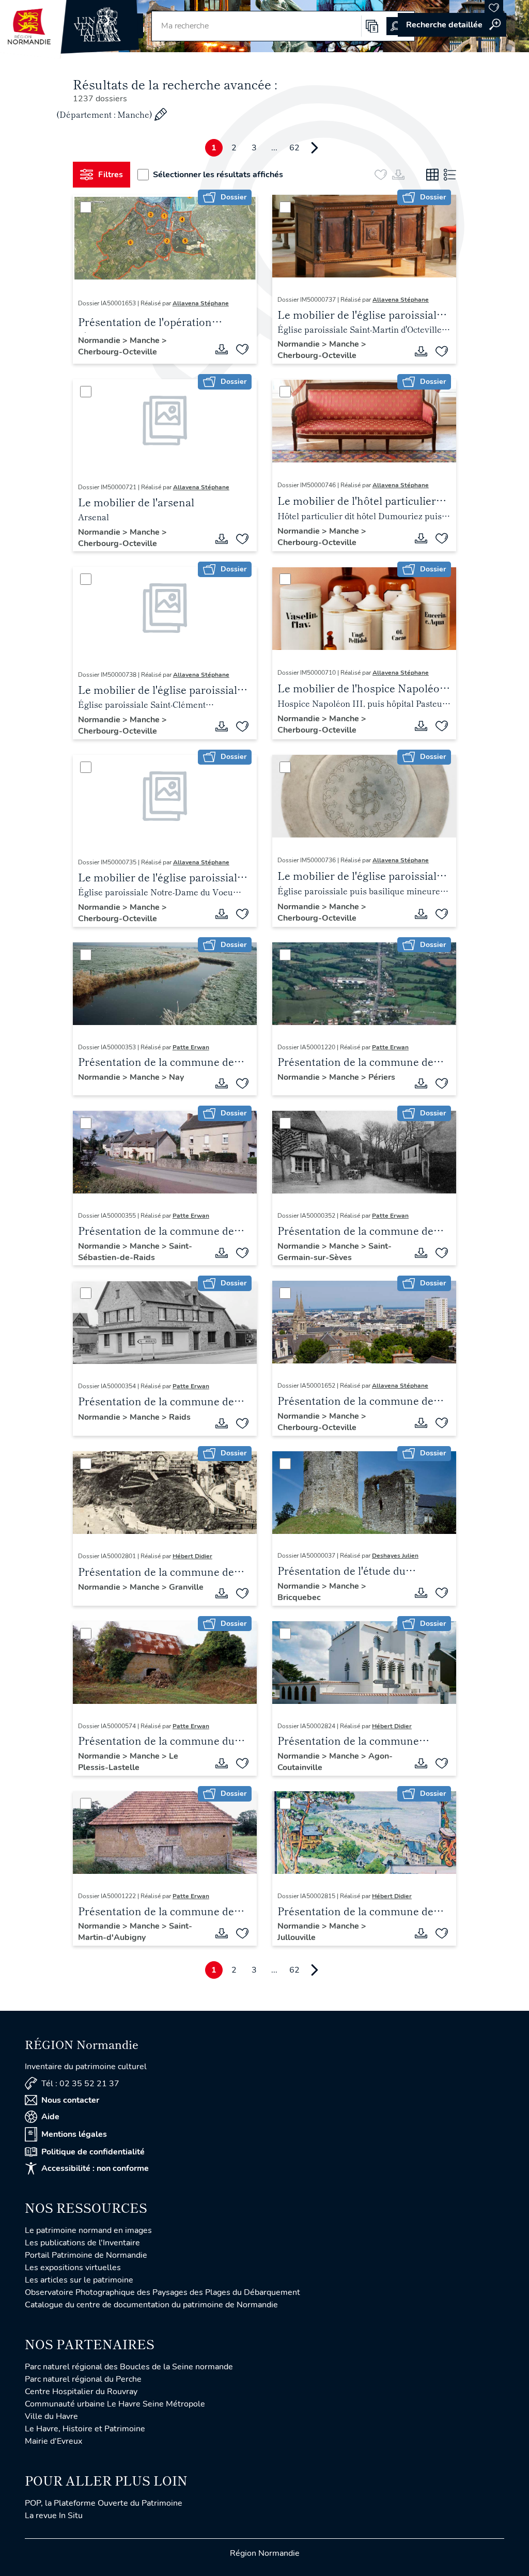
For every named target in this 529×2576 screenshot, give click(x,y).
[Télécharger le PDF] (222, 349)
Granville (186, 1587)
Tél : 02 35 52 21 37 (80, 2084)
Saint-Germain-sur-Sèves (334, 1252)
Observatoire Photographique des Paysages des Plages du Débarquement (162, 2292)
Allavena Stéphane (201, 303)
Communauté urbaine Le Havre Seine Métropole (115, 2404)
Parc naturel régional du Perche (83, 2379)
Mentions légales (74, 2134)
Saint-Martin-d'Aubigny (135, 1932)
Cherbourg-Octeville (118, 352)
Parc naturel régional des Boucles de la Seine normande (129, 2367)
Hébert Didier (192, 1556)
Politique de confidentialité (93, 2152)
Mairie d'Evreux (53, 2441)
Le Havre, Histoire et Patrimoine (85, 2429)
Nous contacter (70, 2100)
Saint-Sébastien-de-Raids (135, 1252)
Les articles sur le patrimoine (79, 2280)
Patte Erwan (191, 1047)
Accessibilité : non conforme (95, 2168)
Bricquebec (299, 1597)
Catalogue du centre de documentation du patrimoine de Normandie (151, 2305)
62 (294, 148)
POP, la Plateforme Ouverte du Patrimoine (104, 2503)
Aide (50, 2117)
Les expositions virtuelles (73, 2268)
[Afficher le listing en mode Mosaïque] (432, 175)
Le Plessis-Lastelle (128, 1762)
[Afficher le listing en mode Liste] (450, 175)
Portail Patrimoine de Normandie (86, 2255)
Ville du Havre (51, 2416)
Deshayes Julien (395, 1556)
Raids (180, 1417)
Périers (382, 1077)
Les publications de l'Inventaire (82, 2243)
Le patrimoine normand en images (88, 2230)
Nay (176, 1077)
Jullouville (297, 1937)
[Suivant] (315, 148)
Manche (146, 340)
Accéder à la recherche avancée (452, 25)
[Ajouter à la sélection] (242, 349)
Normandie (100, 340)
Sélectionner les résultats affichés (218, 175)
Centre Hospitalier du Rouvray (81, 2392)
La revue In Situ (54, 2516)
